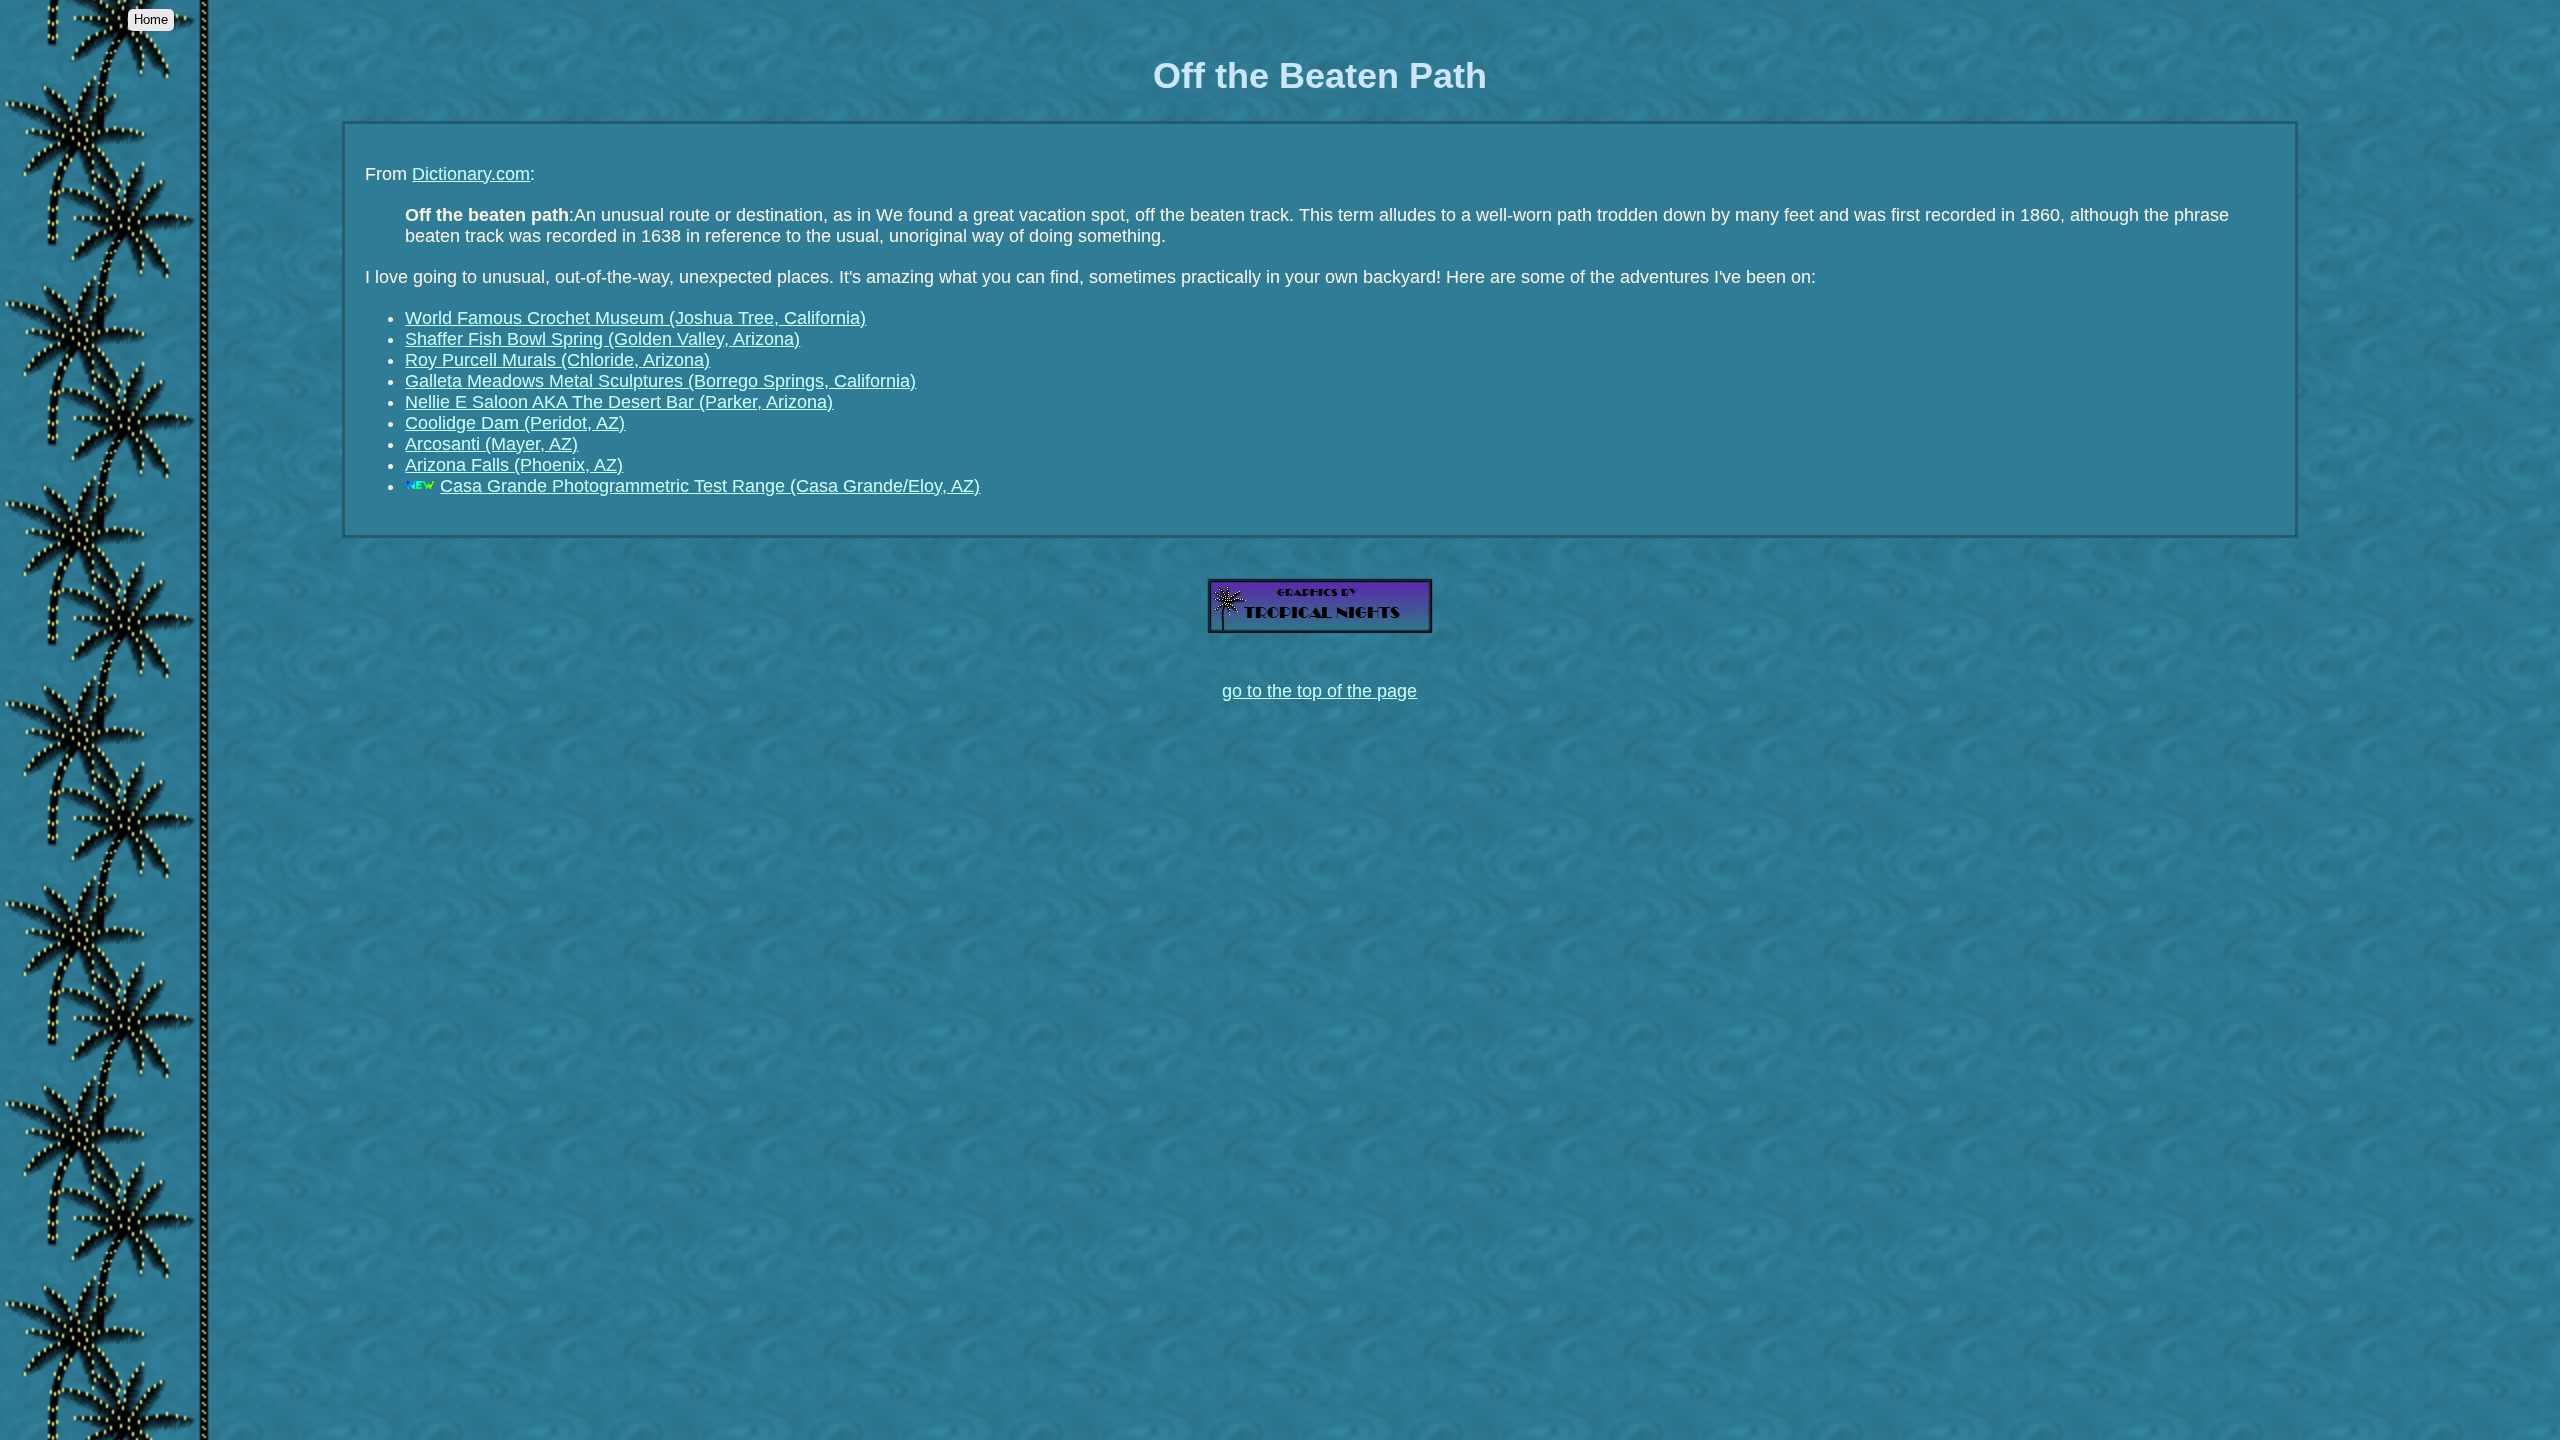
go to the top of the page (1319, 691)
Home (151, 19)
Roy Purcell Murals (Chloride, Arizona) (557, 360)
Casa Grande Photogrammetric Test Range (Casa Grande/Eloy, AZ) (710, 486)
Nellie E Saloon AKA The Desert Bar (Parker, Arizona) (619, 402)
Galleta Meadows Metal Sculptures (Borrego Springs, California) (660, 381)
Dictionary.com (471, 174)
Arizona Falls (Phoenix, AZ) (514, 465)
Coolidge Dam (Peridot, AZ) (515, 423)
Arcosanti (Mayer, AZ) (491, 444)
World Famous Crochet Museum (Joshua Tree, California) (635, 318)
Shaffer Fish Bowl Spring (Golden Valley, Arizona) (602, 339)
